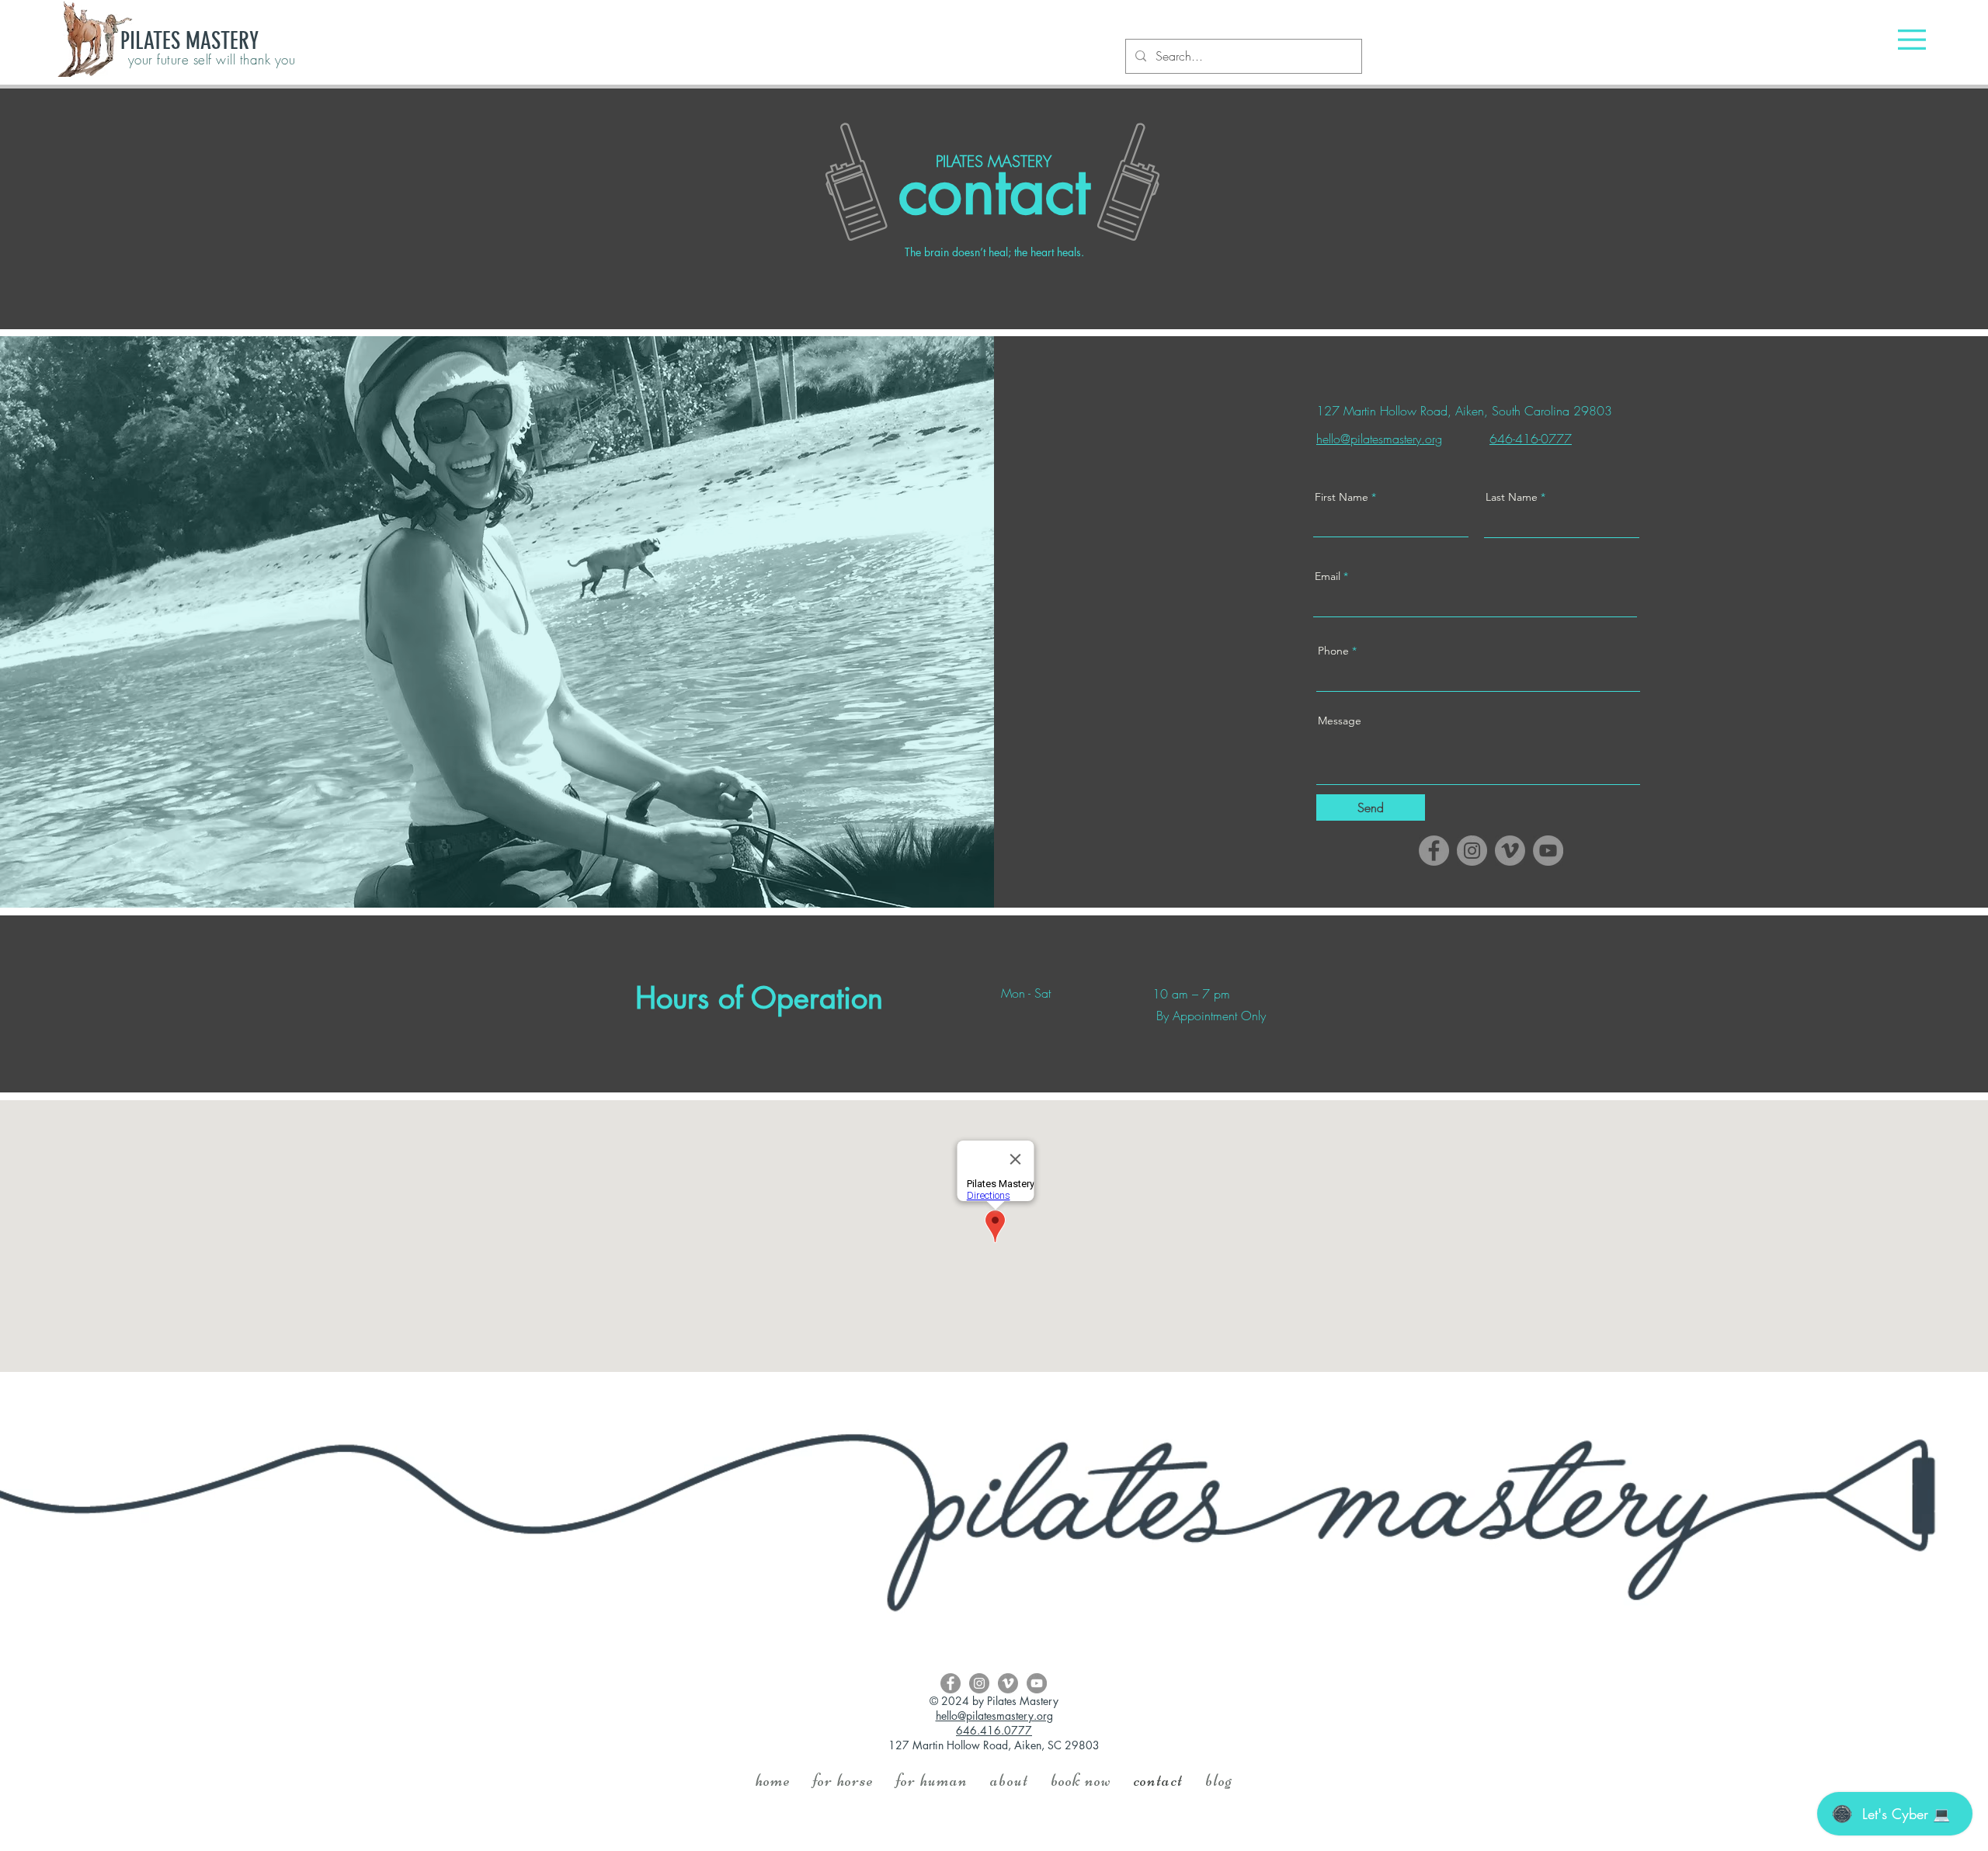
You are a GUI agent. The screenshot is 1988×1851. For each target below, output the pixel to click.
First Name (1342, 497)
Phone (1333, 651)
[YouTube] (1548, 851)
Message (1340, 721)
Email (1328, 576)
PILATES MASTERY (189, 41)
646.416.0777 (994, 1730)
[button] (1912, 40)
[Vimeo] (1510, 851)
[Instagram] (1472, 851)
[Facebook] (1434, 851)
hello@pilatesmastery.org (994, 1716)
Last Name (1512, 497)
